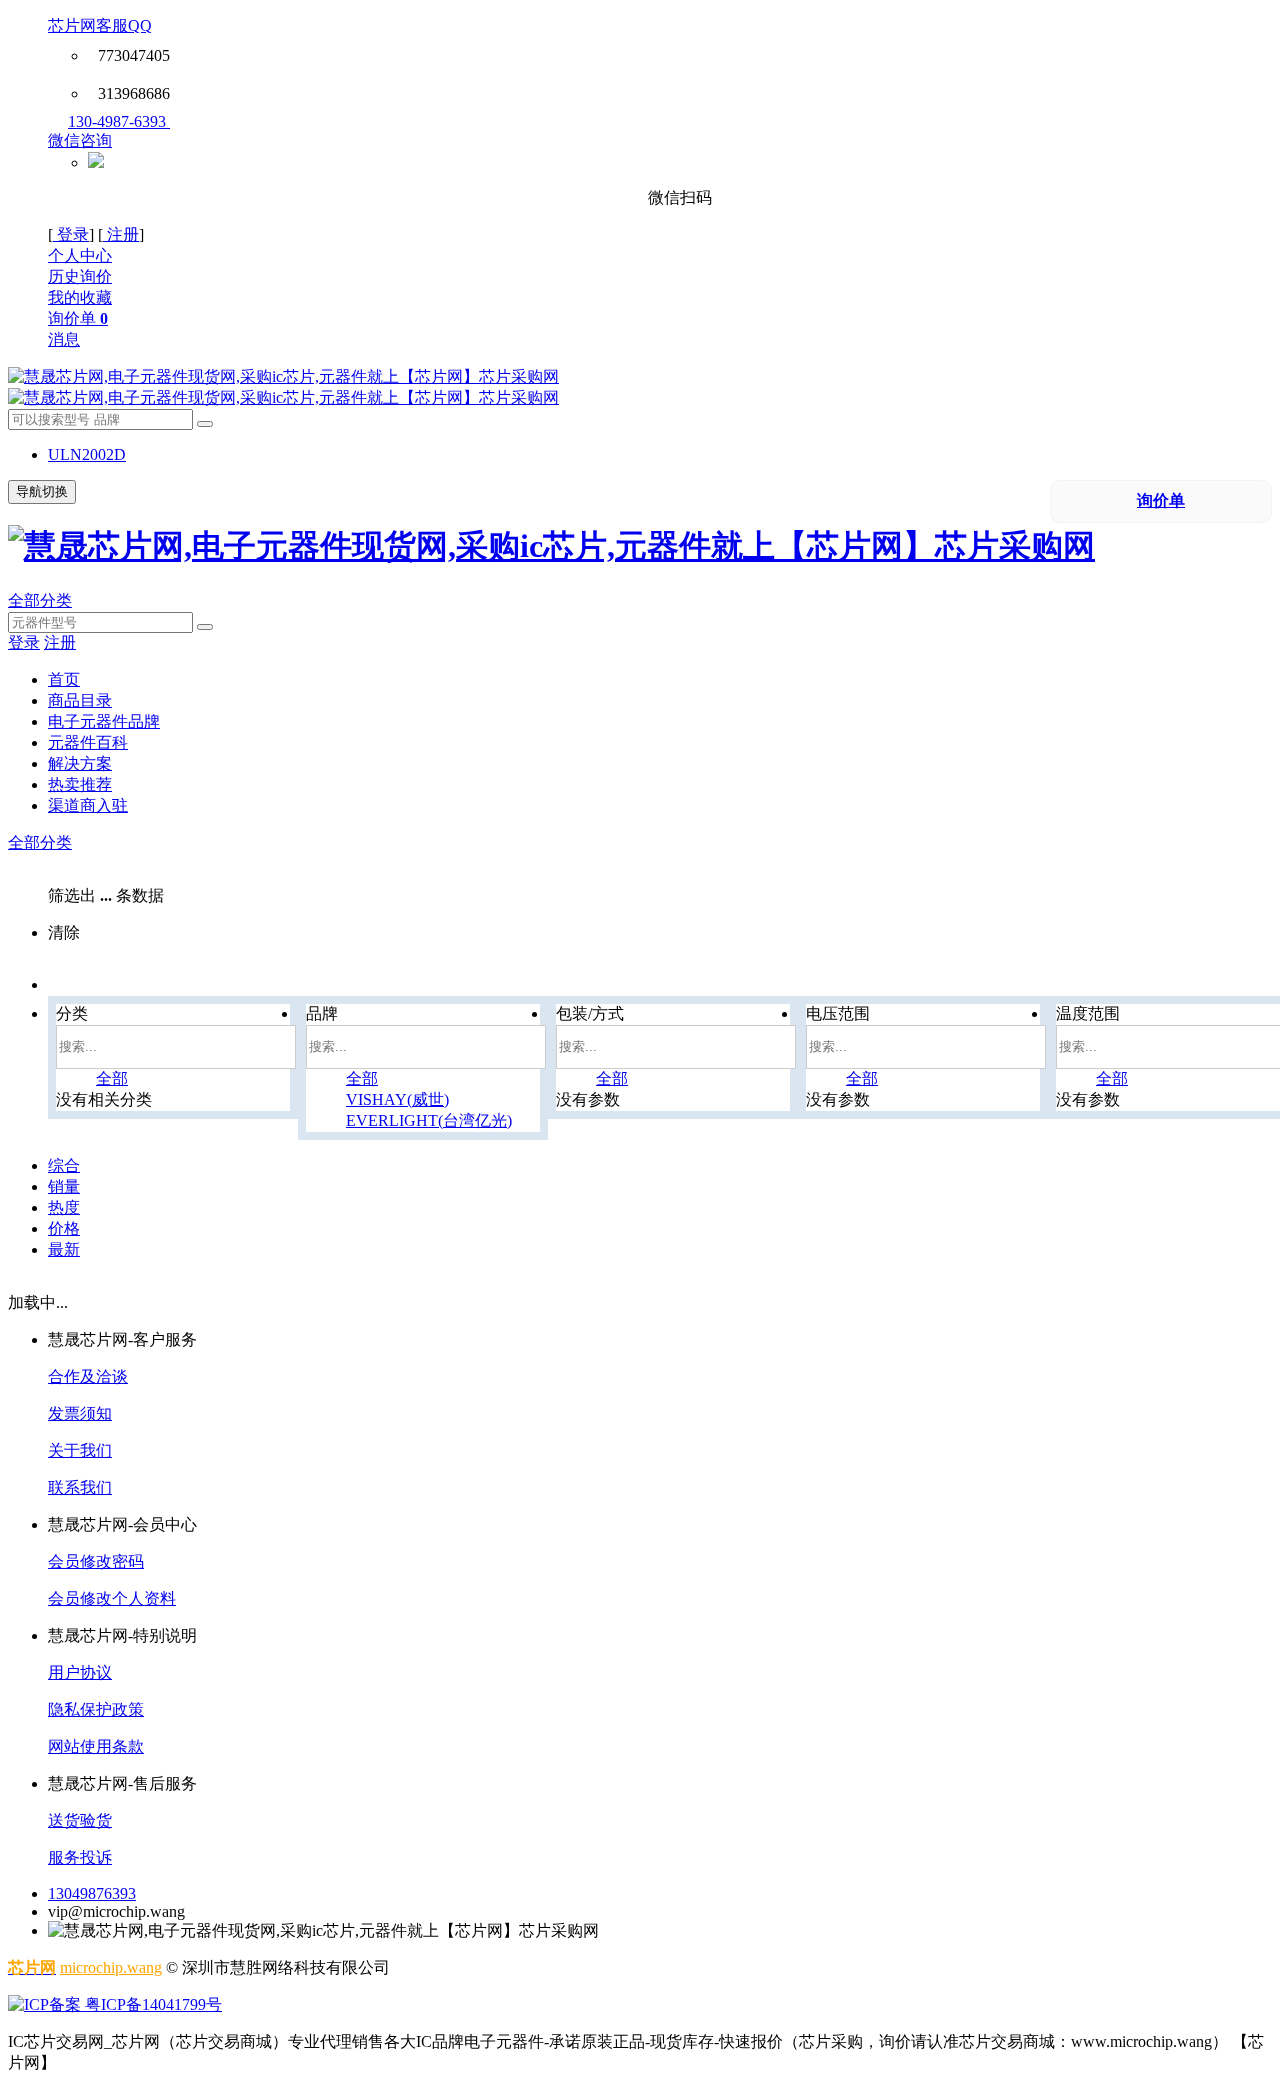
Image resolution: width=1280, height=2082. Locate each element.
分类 (72, 1013)
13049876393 (92, 1893)
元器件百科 (88, 742)
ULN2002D (87, 454)
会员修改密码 (96, 1561)
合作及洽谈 (88, 1376)
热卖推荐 (80, 784)
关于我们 (80, 1450)
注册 (121, 234)
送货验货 (80, 1820)
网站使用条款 (96, 1746)
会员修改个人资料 (112, 1598)
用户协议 (80, 1672)
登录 (71, 234)
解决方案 (80, 763)
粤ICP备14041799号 (151, 2004)
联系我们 (80, 1487)
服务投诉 (80, 1857)
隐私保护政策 (96, 1709)
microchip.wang (111, 1967)
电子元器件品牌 (104, 721)
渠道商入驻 (88, 805)
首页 (64, 679)
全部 (112, 1078)
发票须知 (80, 1413)
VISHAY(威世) (397, 1099)
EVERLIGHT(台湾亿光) (429, 1120)
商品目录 (80, 700)
